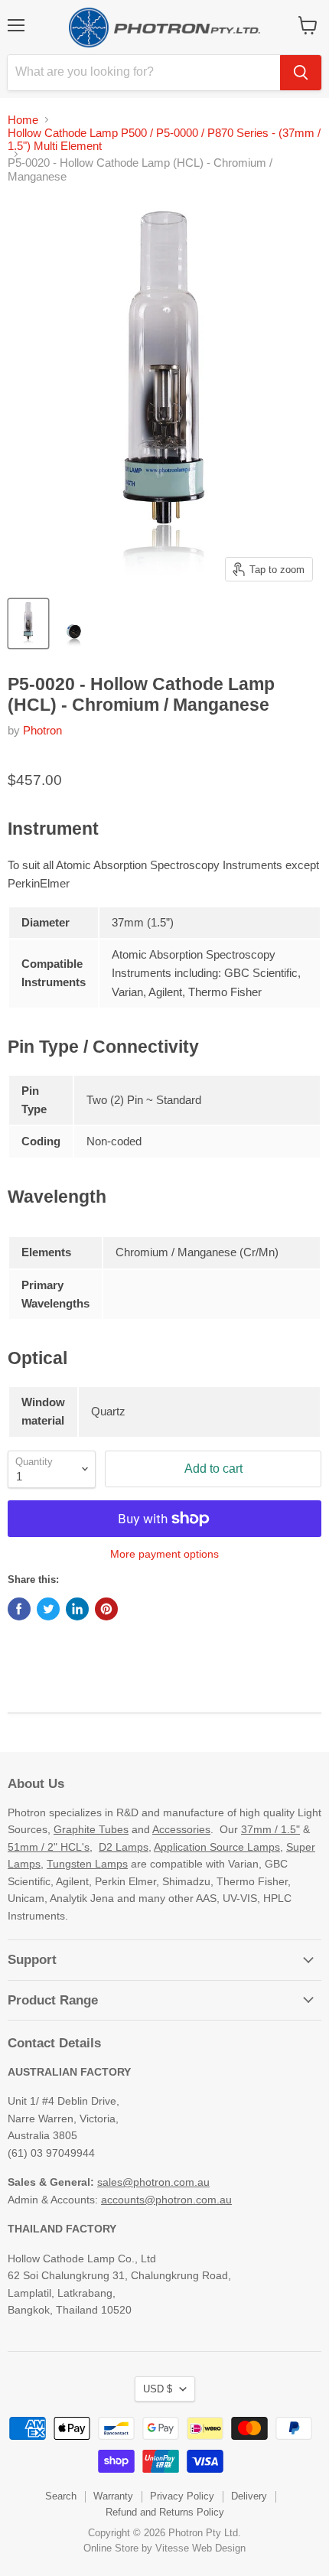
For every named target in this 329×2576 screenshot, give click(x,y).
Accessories (181, 1829)
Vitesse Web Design (200, 2548)
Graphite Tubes (91, 1829)
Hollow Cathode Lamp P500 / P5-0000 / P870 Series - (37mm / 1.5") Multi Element (164, 139)
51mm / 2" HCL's (49, 1847)
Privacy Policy (182, 2496)
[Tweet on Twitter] (48, 1609)
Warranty (113, 2496)
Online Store (111, 2548)
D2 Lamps (124, 1847)
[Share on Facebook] (19, 1609)
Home (23, 120)
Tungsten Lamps (87, 1864)
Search (61, 2496)
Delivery (249, 2496)
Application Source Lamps (217, 1847)
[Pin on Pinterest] (106, 1609)
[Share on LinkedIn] (77, 1609)
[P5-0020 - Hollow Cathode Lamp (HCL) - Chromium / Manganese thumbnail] (28, 624)
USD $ (158, 2389)
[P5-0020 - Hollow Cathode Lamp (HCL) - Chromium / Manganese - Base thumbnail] (73, 624)
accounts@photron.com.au (166, 2200)
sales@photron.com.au (153, 2182)
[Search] (301, 73)
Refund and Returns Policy (165, 2512)
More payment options (164, 1554)
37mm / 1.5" (270, 1829)
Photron (42, 730)
